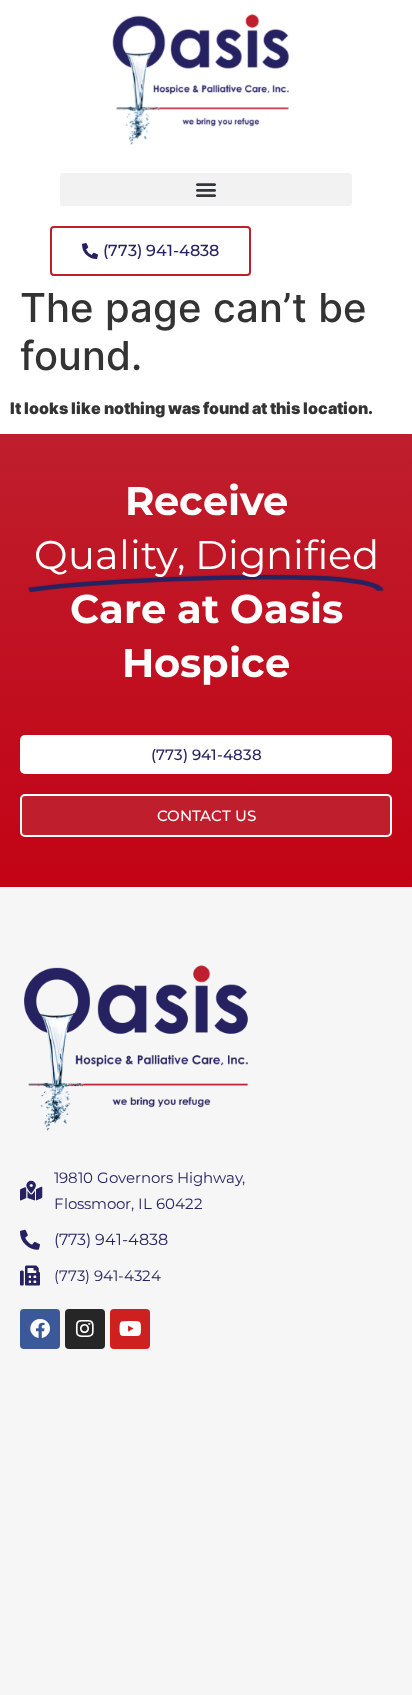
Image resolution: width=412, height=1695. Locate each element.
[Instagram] (85, 1329)
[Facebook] (40, 1329)
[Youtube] (130, 1329)
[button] (206, 189)
